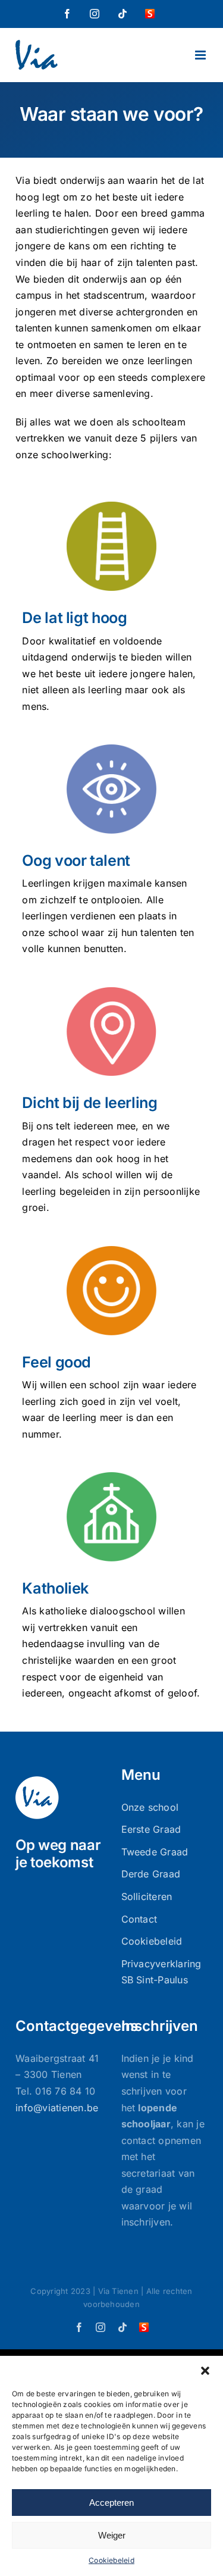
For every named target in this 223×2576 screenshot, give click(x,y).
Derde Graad (151, 1874)
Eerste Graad (151, 1829)
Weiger (112, 2535)
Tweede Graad (155, 1852)
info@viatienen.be (57, 2108)
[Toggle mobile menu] (201, 55)
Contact (139, 1919)
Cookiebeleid (111, 2560)
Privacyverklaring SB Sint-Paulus (161, 1972)
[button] (205, 2371)
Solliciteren (147, 1896)
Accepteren (111, 2503)
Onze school (150, 1807)
